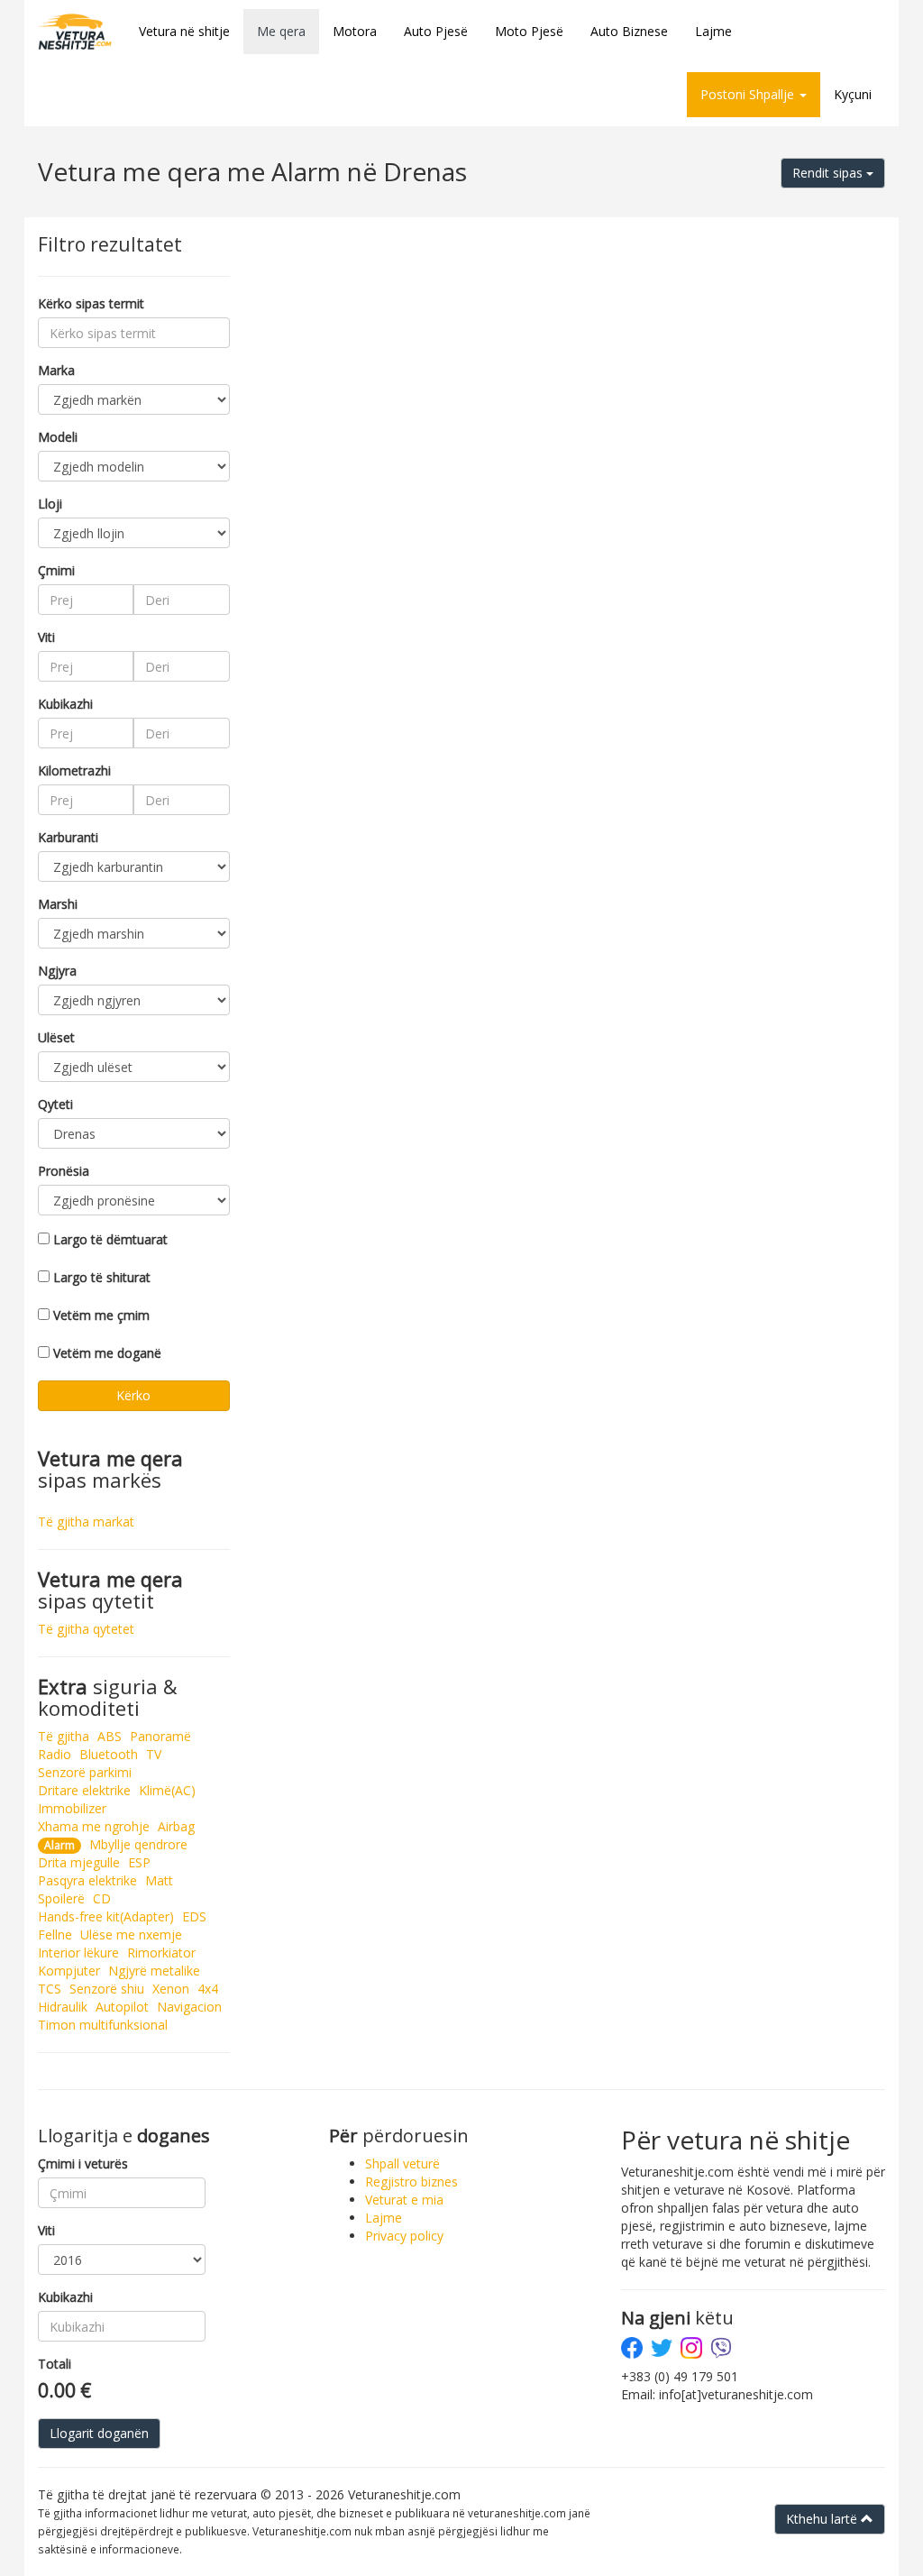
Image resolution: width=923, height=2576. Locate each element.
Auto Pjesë (436, 31)
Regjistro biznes (411, 2182)
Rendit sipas (829, 173)
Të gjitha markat (86, 1522)
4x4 (208, 1989)
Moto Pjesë (529, 31)
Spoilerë (61, 1898)
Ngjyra (57, 971)
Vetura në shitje (184, 31)
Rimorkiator (161, 1953)
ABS (110, 1736)
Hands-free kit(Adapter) (106, 1916)
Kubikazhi (65, 704)
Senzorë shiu (107, 1989)
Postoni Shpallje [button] (749, 94)
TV (154, 1754)
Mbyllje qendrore (138, 1844)
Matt (159, 1880)
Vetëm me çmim (101, 1315)
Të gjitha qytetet (86, 1629)
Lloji (50, 504)
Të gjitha (64, 1736)
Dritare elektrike (84, 1790)
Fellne (55, 1934)
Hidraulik (63, 2007)
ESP (139, 1862)
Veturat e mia (404, 2200)
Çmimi (56, 570)
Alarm (59, 1845)
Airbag (176, 1826)
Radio (55, 1754)
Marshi (58, 904)
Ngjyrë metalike (154, 1971)
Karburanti (68, 837)
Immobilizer (72, 1808)
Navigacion (189, 2007)
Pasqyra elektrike (87, 1880)
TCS (50, 1989)
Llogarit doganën (99, 2433)
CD (102, 1898)
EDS (194, 1916)
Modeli (58, 437)
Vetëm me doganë (107, 1353)
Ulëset (56, 1037)
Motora (355, 31)
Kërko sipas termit (91, 303)
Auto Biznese (629, 31)
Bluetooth (109, 1754)
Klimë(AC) (167, 1790)
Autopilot (122, 2007)
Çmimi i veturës (83, 2163)
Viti (46, 637)
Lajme (713, 31)
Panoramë (160, 1736)
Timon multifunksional (103, 2025)
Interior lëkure (78, 1953)
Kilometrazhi (74, 770)
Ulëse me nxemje (131, 1934)
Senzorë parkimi (85, 1772)
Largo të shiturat (102, 1277)
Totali (55, 2364)
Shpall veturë (402, 2163)
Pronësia (64, 1171)
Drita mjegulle (79, 1862)
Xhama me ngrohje (94, 1826)
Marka (56, 370)
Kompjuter (69, 1971)
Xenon (171, 1989)
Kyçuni (853, 94)
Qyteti (55, 1104)
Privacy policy (404, 2236)
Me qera (281, 31)
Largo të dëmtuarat (110, 1239)
